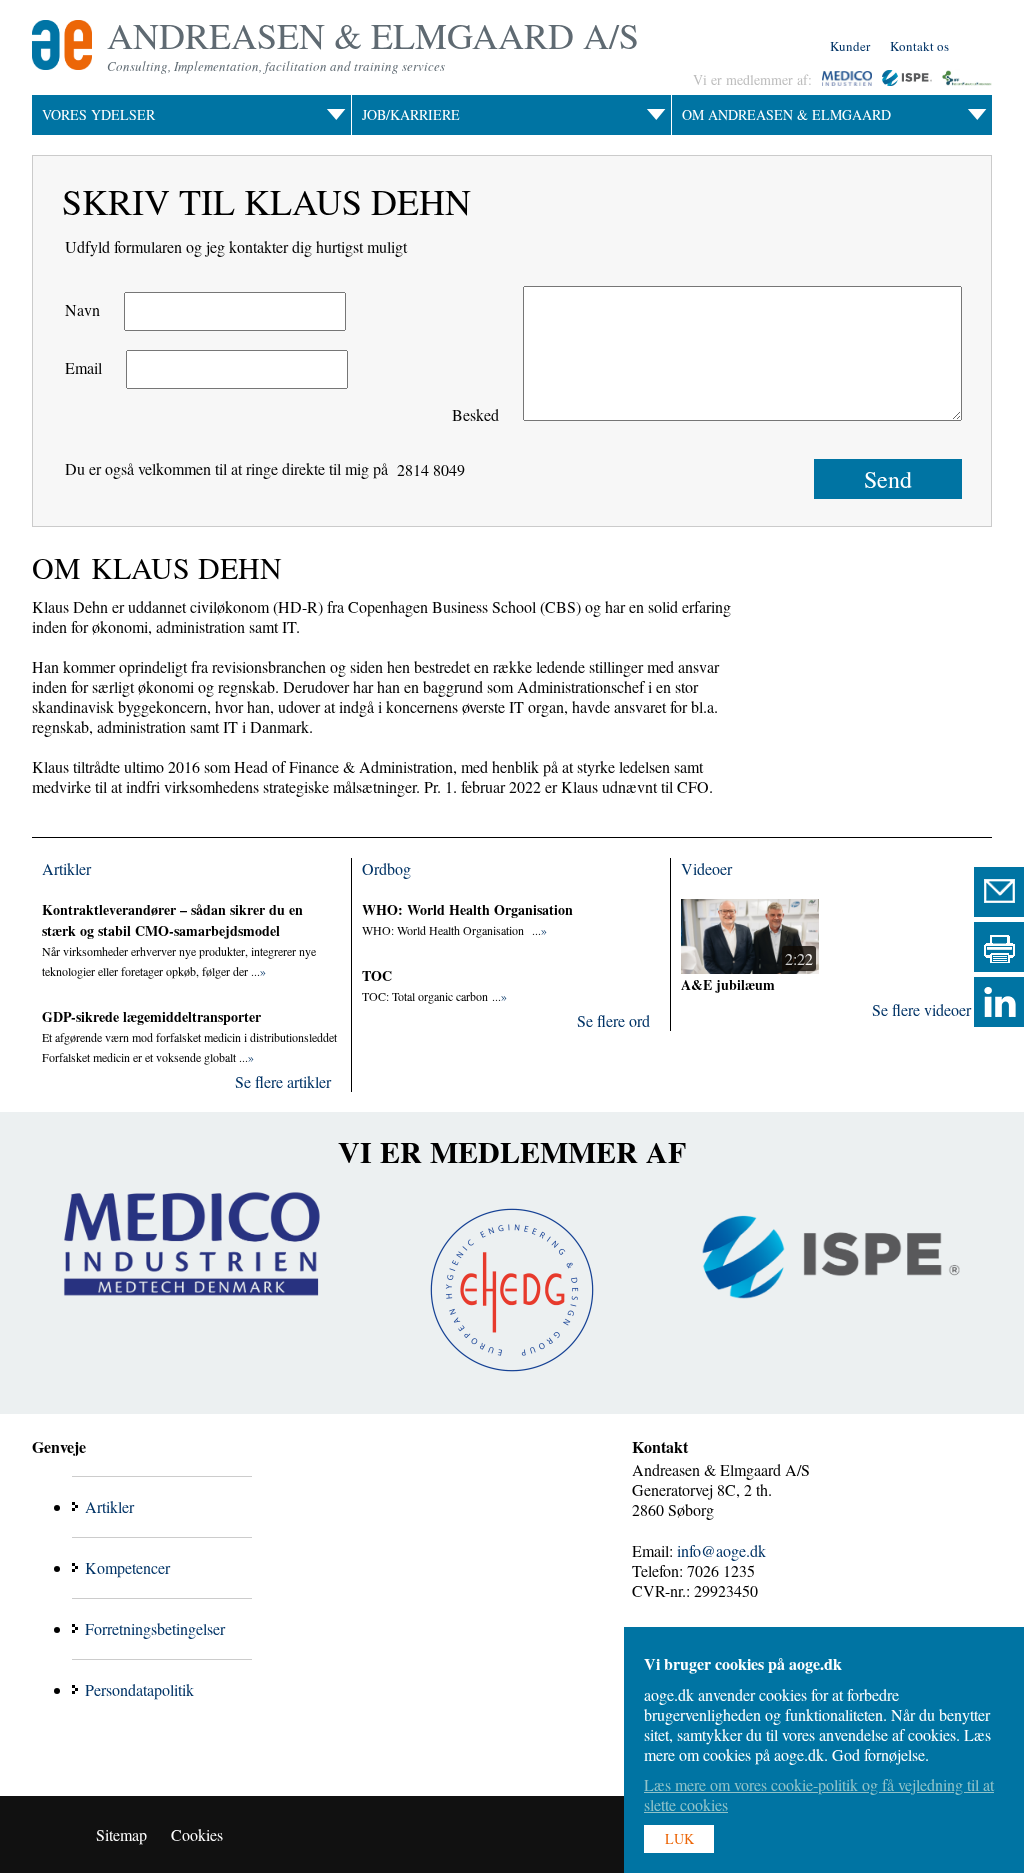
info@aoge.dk (721, 1550)
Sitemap (121, 1834)
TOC (377, 975)
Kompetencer (127, 1567)
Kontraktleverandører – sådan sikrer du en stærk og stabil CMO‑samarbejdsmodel (172, 920)
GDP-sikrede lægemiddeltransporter (151, 1016)
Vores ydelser (98, 114)
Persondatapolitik (139, 1689)
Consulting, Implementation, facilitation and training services (276, 66)
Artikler (66, 868)
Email (83, 367)
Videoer (706, 868)
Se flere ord (613, 1020)
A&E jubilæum (728, 984)
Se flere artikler (283, 1081)
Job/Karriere (411, 114)
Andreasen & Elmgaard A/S (373, 35)
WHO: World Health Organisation (467, 909)
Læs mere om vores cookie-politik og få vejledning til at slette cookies (819, 1794)
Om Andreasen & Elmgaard (786, 114)
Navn (82, 309)
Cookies (197, 1834)
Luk (679, 1838)
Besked (475, 414)
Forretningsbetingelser (155, 1628)
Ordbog (386, 868)
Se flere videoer (921, 1009)
